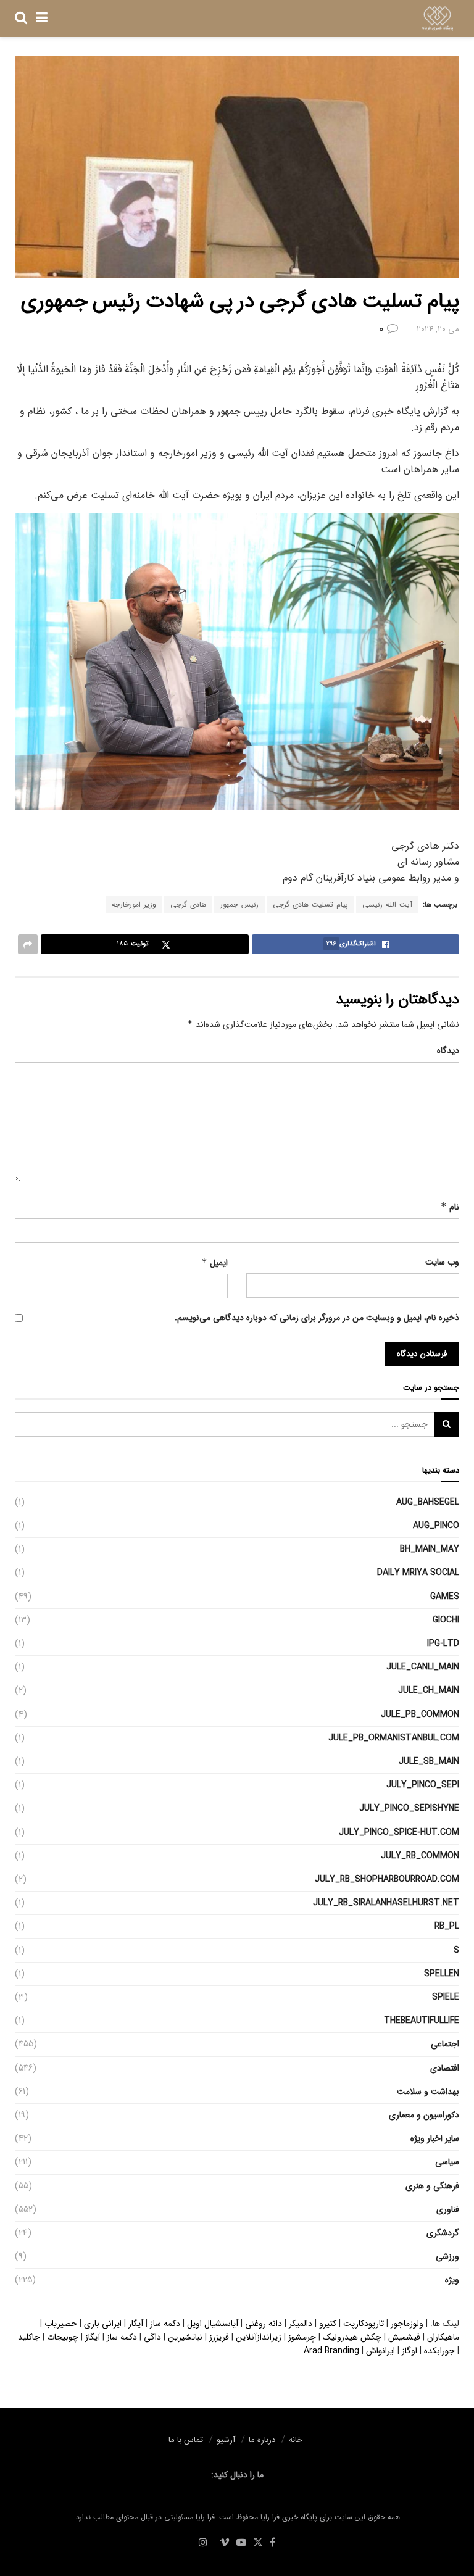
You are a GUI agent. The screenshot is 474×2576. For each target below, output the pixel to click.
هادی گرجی (188, 904)
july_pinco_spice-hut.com (399, 1832)
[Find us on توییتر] (258, 2543)
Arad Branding (331, 2351)
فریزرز (219, 2337)
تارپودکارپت (364, 2324)
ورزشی (447, 2256)
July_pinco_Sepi (423, 1785)
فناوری (448, 2209)
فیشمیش (404, 2337)
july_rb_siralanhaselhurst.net (386, 1903)
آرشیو (226, 2440)
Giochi (446, 1620)
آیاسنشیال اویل (213, 2324)
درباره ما (262, 2440)
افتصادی (445, 2068)
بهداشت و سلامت (428, 2092)
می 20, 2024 (438, 329)
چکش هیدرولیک (352, 2337)
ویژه (452, 2280)
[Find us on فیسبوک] (272, 2543)
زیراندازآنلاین (259, 2337)
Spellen (442, 1974)
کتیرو (328, 2324)
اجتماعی (445, 2044)
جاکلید (29, 2337)
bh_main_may (430, 1549)
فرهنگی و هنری (432, 2186)
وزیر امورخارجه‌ (134, 904)
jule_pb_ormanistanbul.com (394, 1738)
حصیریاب (61, 2324)
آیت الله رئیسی (387, 904)
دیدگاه (448, 1050)
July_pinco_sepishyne (409, 1808)
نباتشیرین (185, 2337)
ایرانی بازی (103, 2324)
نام (450, 1207)
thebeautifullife (422, 2021)
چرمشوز (302, 2337)
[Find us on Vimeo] (225, 2543)
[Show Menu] (42, 19)
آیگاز (136, 2324)
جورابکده (439, 2351)
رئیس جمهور (239, 904)
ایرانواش (380, 2351)
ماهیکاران (443, 2337)
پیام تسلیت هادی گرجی (310, 904)
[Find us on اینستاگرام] (203, 2543)
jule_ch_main (429, 1690)
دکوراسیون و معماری (424, 2115)
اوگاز (410, 2351)
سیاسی (447, 2162)
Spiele (446, 1997)
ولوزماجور (407, 2324)
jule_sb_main (429, 1761)
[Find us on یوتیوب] (241, 2543)
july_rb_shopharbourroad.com (387, 1879)
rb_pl (447, 1926)
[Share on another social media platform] (28, 944)
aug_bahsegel (428, 1502)
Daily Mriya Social (418, 1573)
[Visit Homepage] (437, 19)
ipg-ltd (443, 1643)
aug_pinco (436, 1526)
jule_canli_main (423, 1667)
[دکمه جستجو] (21, 19)
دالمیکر (301, 2324)
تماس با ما (186, 2440)
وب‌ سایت (442, 1262)
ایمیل (214, 1263)
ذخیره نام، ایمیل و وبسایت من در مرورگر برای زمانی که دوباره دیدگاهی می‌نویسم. (317, 1318)
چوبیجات (63, 2337)
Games (445, 1597)
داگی (152, 2337)
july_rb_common (420, 1856)
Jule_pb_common (420, 1714)
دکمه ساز (165, 2324)
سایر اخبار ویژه (435, 2138)
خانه (296, 2440)
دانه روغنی (264, 2324)
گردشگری (443, 2233)
